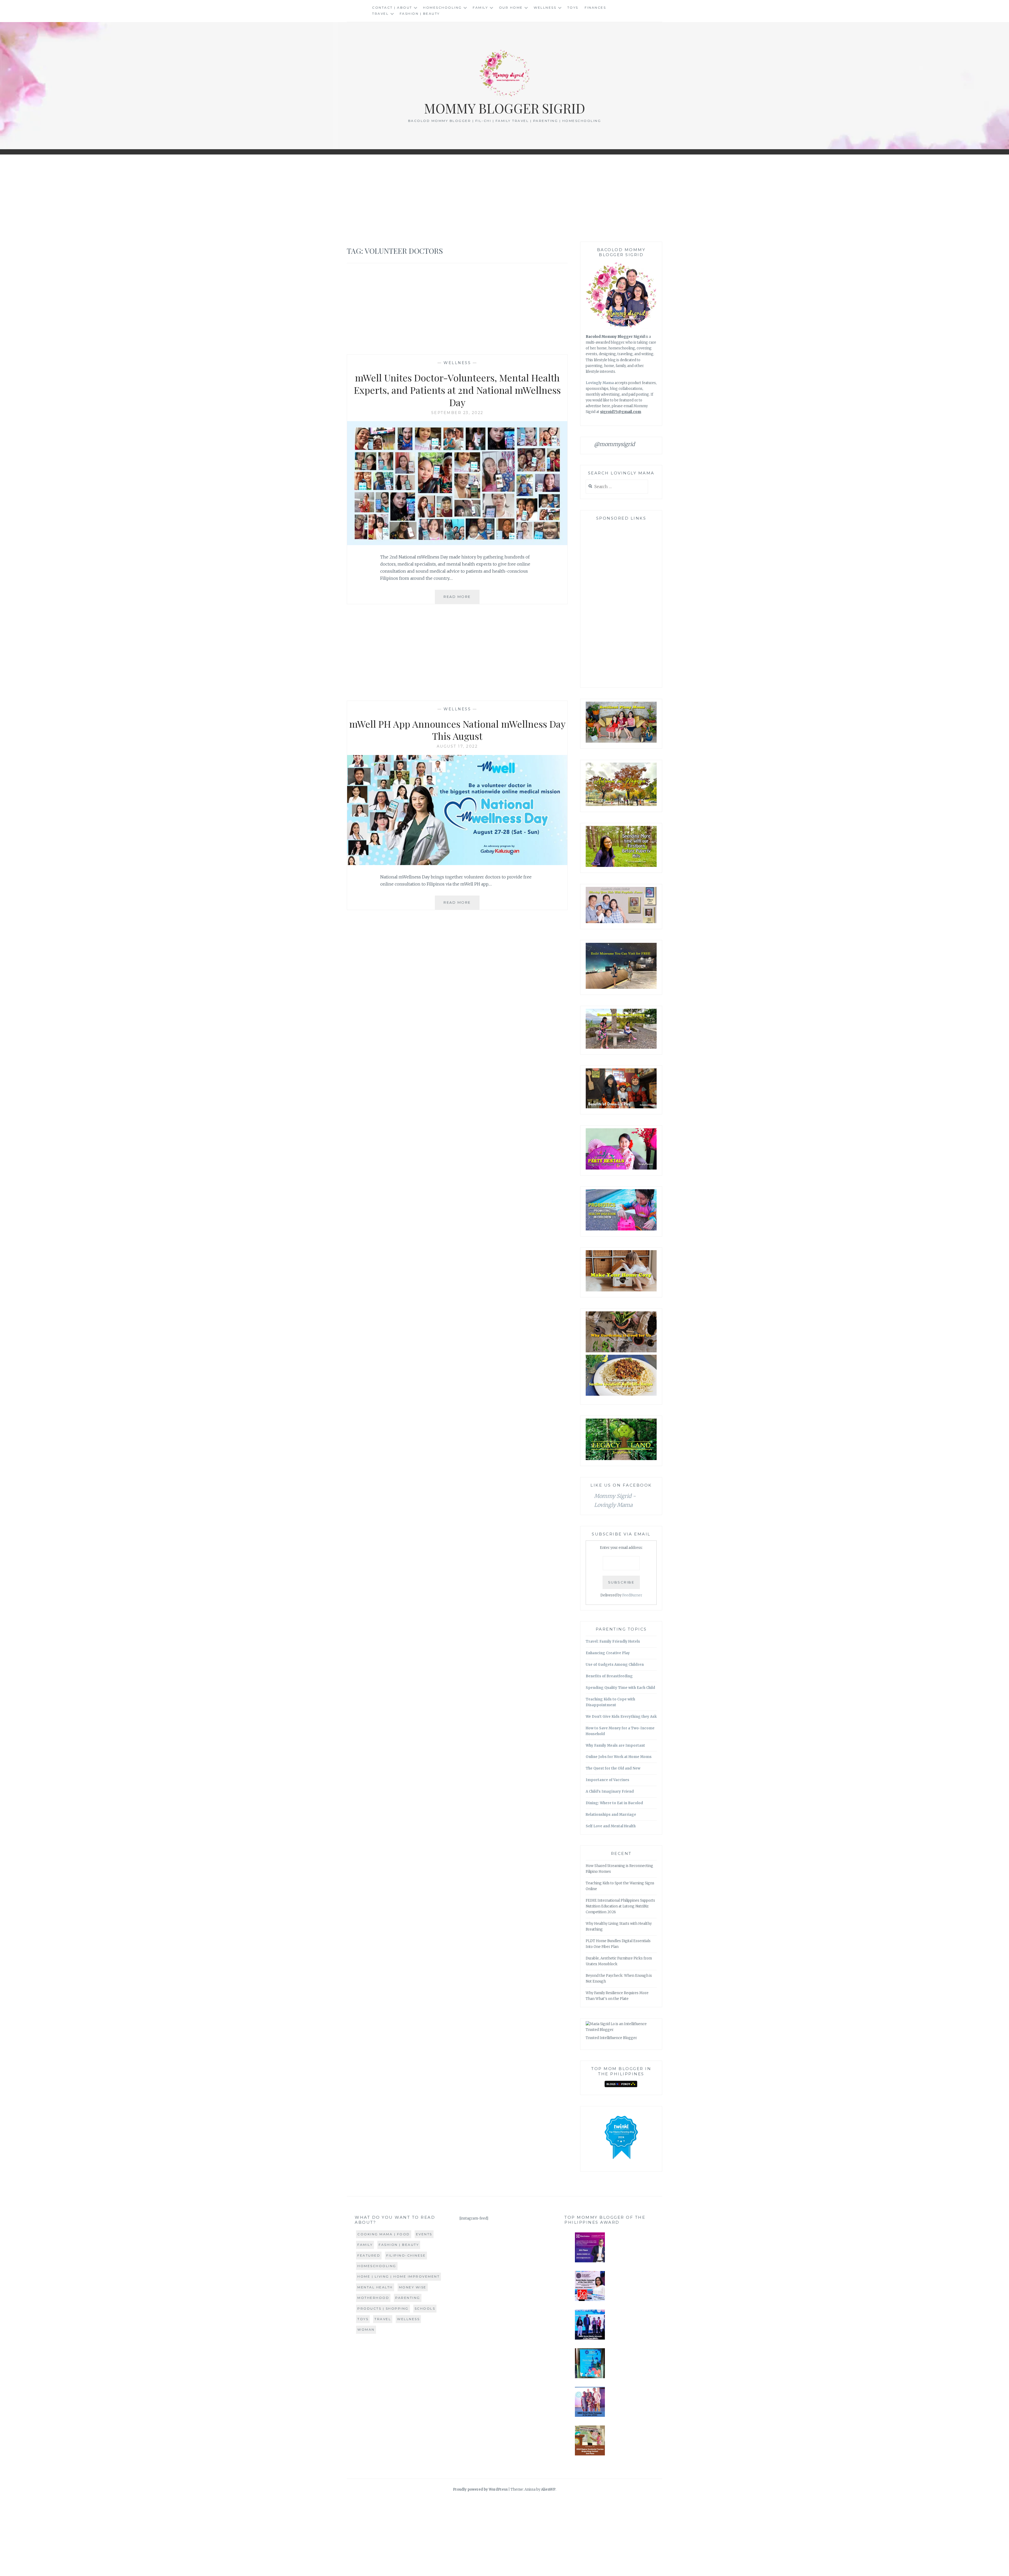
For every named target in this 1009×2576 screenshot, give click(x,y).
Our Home (511, 7)
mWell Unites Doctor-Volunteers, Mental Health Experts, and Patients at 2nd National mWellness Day (457, 390)
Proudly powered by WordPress (480, 2489)
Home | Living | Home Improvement (398, 2276)
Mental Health (375, 2287)
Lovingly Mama (600, 383)
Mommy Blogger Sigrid (505, 108)
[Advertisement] (504, 198)
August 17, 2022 (457, 746)
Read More (462, 599)
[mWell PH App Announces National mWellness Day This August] (457, 863)
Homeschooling (442, 7)
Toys (573, 7)
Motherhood (373, 2298)
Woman (366, 2329)
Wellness (545, 7)
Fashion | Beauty (420, 14)
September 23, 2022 (457, 413)
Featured (369, 2255)
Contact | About (392, 7)
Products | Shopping (383, 2308)
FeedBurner (632, 1595)
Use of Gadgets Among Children (615, 1665)
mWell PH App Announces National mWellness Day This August (457, 730)
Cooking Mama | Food (384, 2234)
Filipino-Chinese (406, 2255)
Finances (595, 7)
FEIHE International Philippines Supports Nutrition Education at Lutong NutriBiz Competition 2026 (620, 1906)
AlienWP (548, 2489)
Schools (425, 2308)
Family (480, 7)
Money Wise (413, 2287)
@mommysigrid (614, 444)
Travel (380, 14)
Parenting (408, 2298)
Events (424, 2234)
